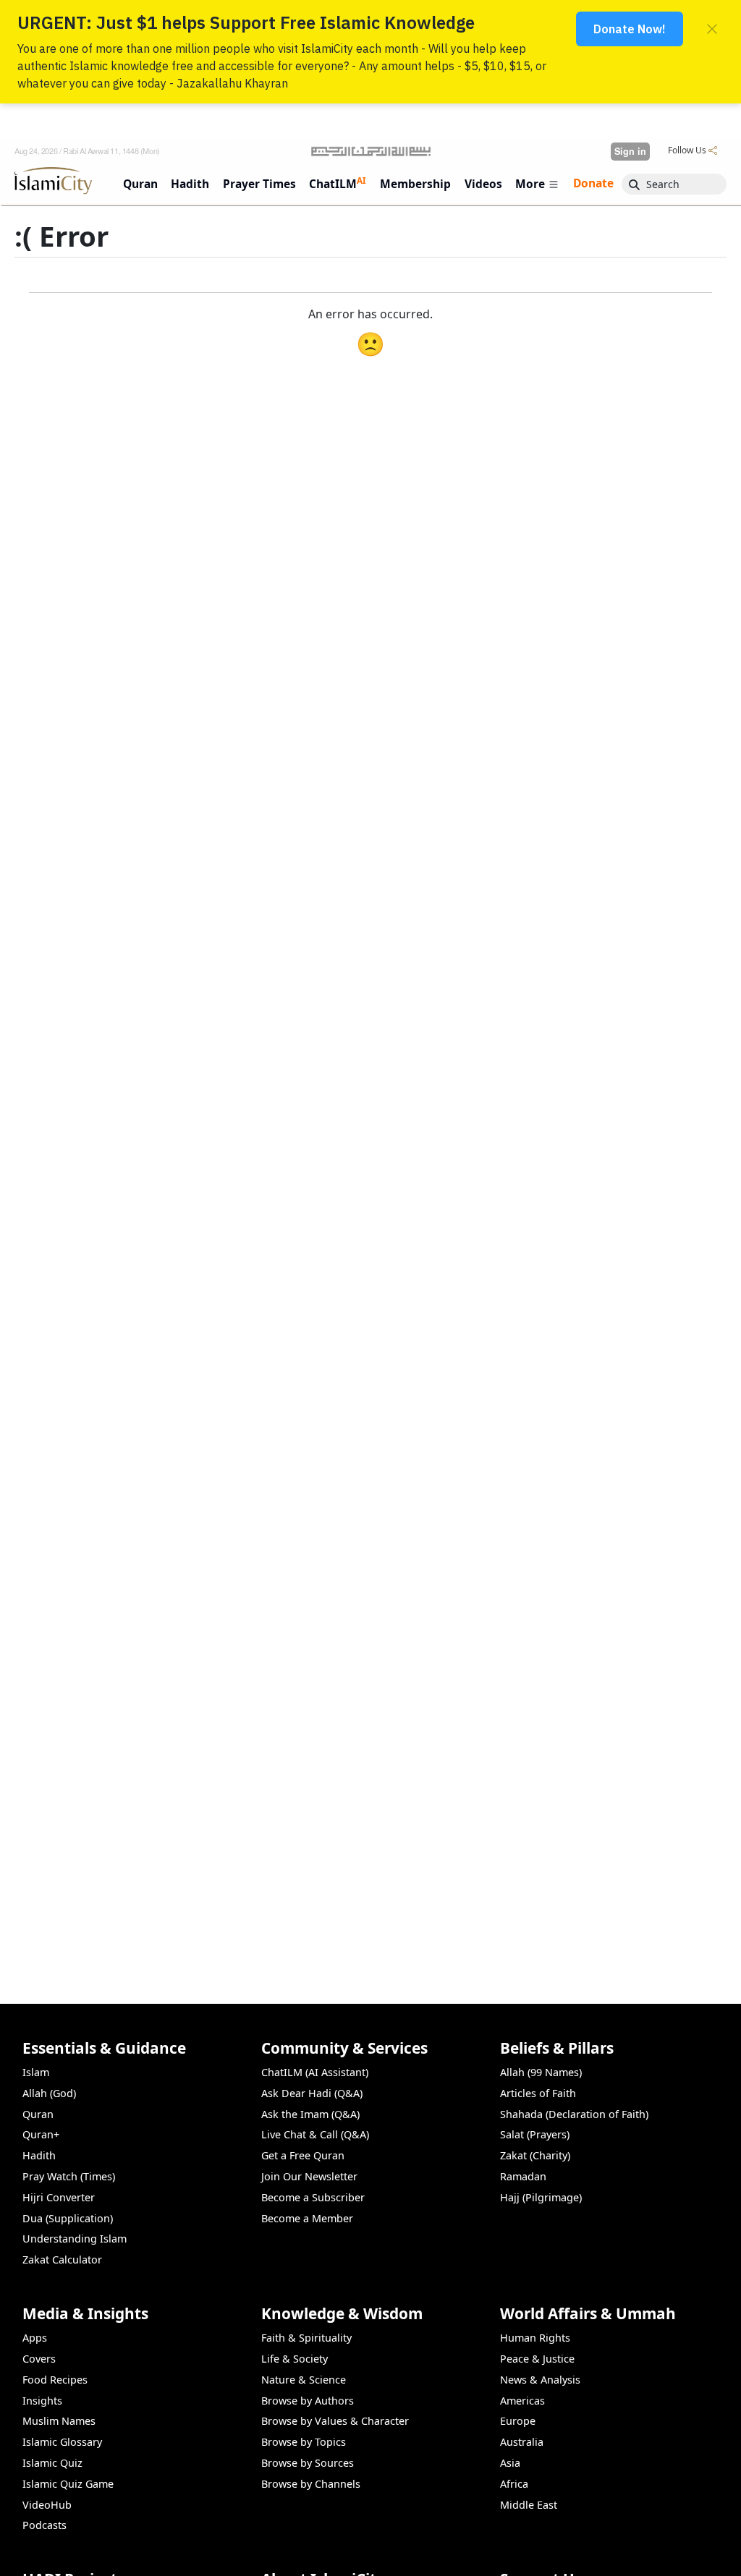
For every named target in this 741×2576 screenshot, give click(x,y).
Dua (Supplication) (68, 2218)
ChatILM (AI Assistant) (315, 2072)
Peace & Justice (537, 2359)
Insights (42, 2401)
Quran (38, 2114)
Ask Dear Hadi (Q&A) (312, 2093)
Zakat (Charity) (535, 2155)
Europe (518, 2421)
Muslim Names (59, 2421)
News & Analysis (540, 2380)
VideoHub (47, 2505)
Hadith (39, 2155)
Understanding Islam (75, 2239)
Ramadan (523, 2176)
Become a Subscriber (313, 2197)
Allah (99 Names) (541, 2072)
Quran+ (41, 2134)
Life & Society (295, 2359)
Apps (35, 2338)
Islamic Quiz (52, 2463)
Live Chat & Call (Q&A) (315, 2134)
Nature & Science (304, 2380)
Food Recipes (55, 2380)
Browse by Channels (311, 2484)
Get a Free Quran (303, 2155)
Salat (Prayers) (535, 2134)
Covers (39, 2359)
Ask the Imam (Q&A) (310, 2114)
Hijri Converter (59, 2197)
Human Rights (535, 2338)
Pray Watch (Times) (69, 2176)
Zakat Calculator (62, 2260)
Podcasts (45, 2525)
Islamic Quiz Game (68, 2484)
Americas (522, 2401)
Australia (522, 2442)
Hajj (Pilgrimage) (541, 2197)
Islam (36, 2072)
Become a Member (307, 2218)
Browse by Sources (308, 2463)
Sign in (630, 151)
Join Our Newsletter (309, 2176)
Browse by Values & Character (335, 2421)
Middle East (529, 2505)
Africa (514, 2484)
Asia (510, 2463)
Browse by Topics (304, 2442)
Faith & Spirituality (306, 2338)
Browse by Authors (308, 2401)
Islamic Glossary (62, 2442)
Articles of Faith (538, 2093)
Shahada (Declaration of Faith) (574, 2114)
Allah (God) (49, 2093)
